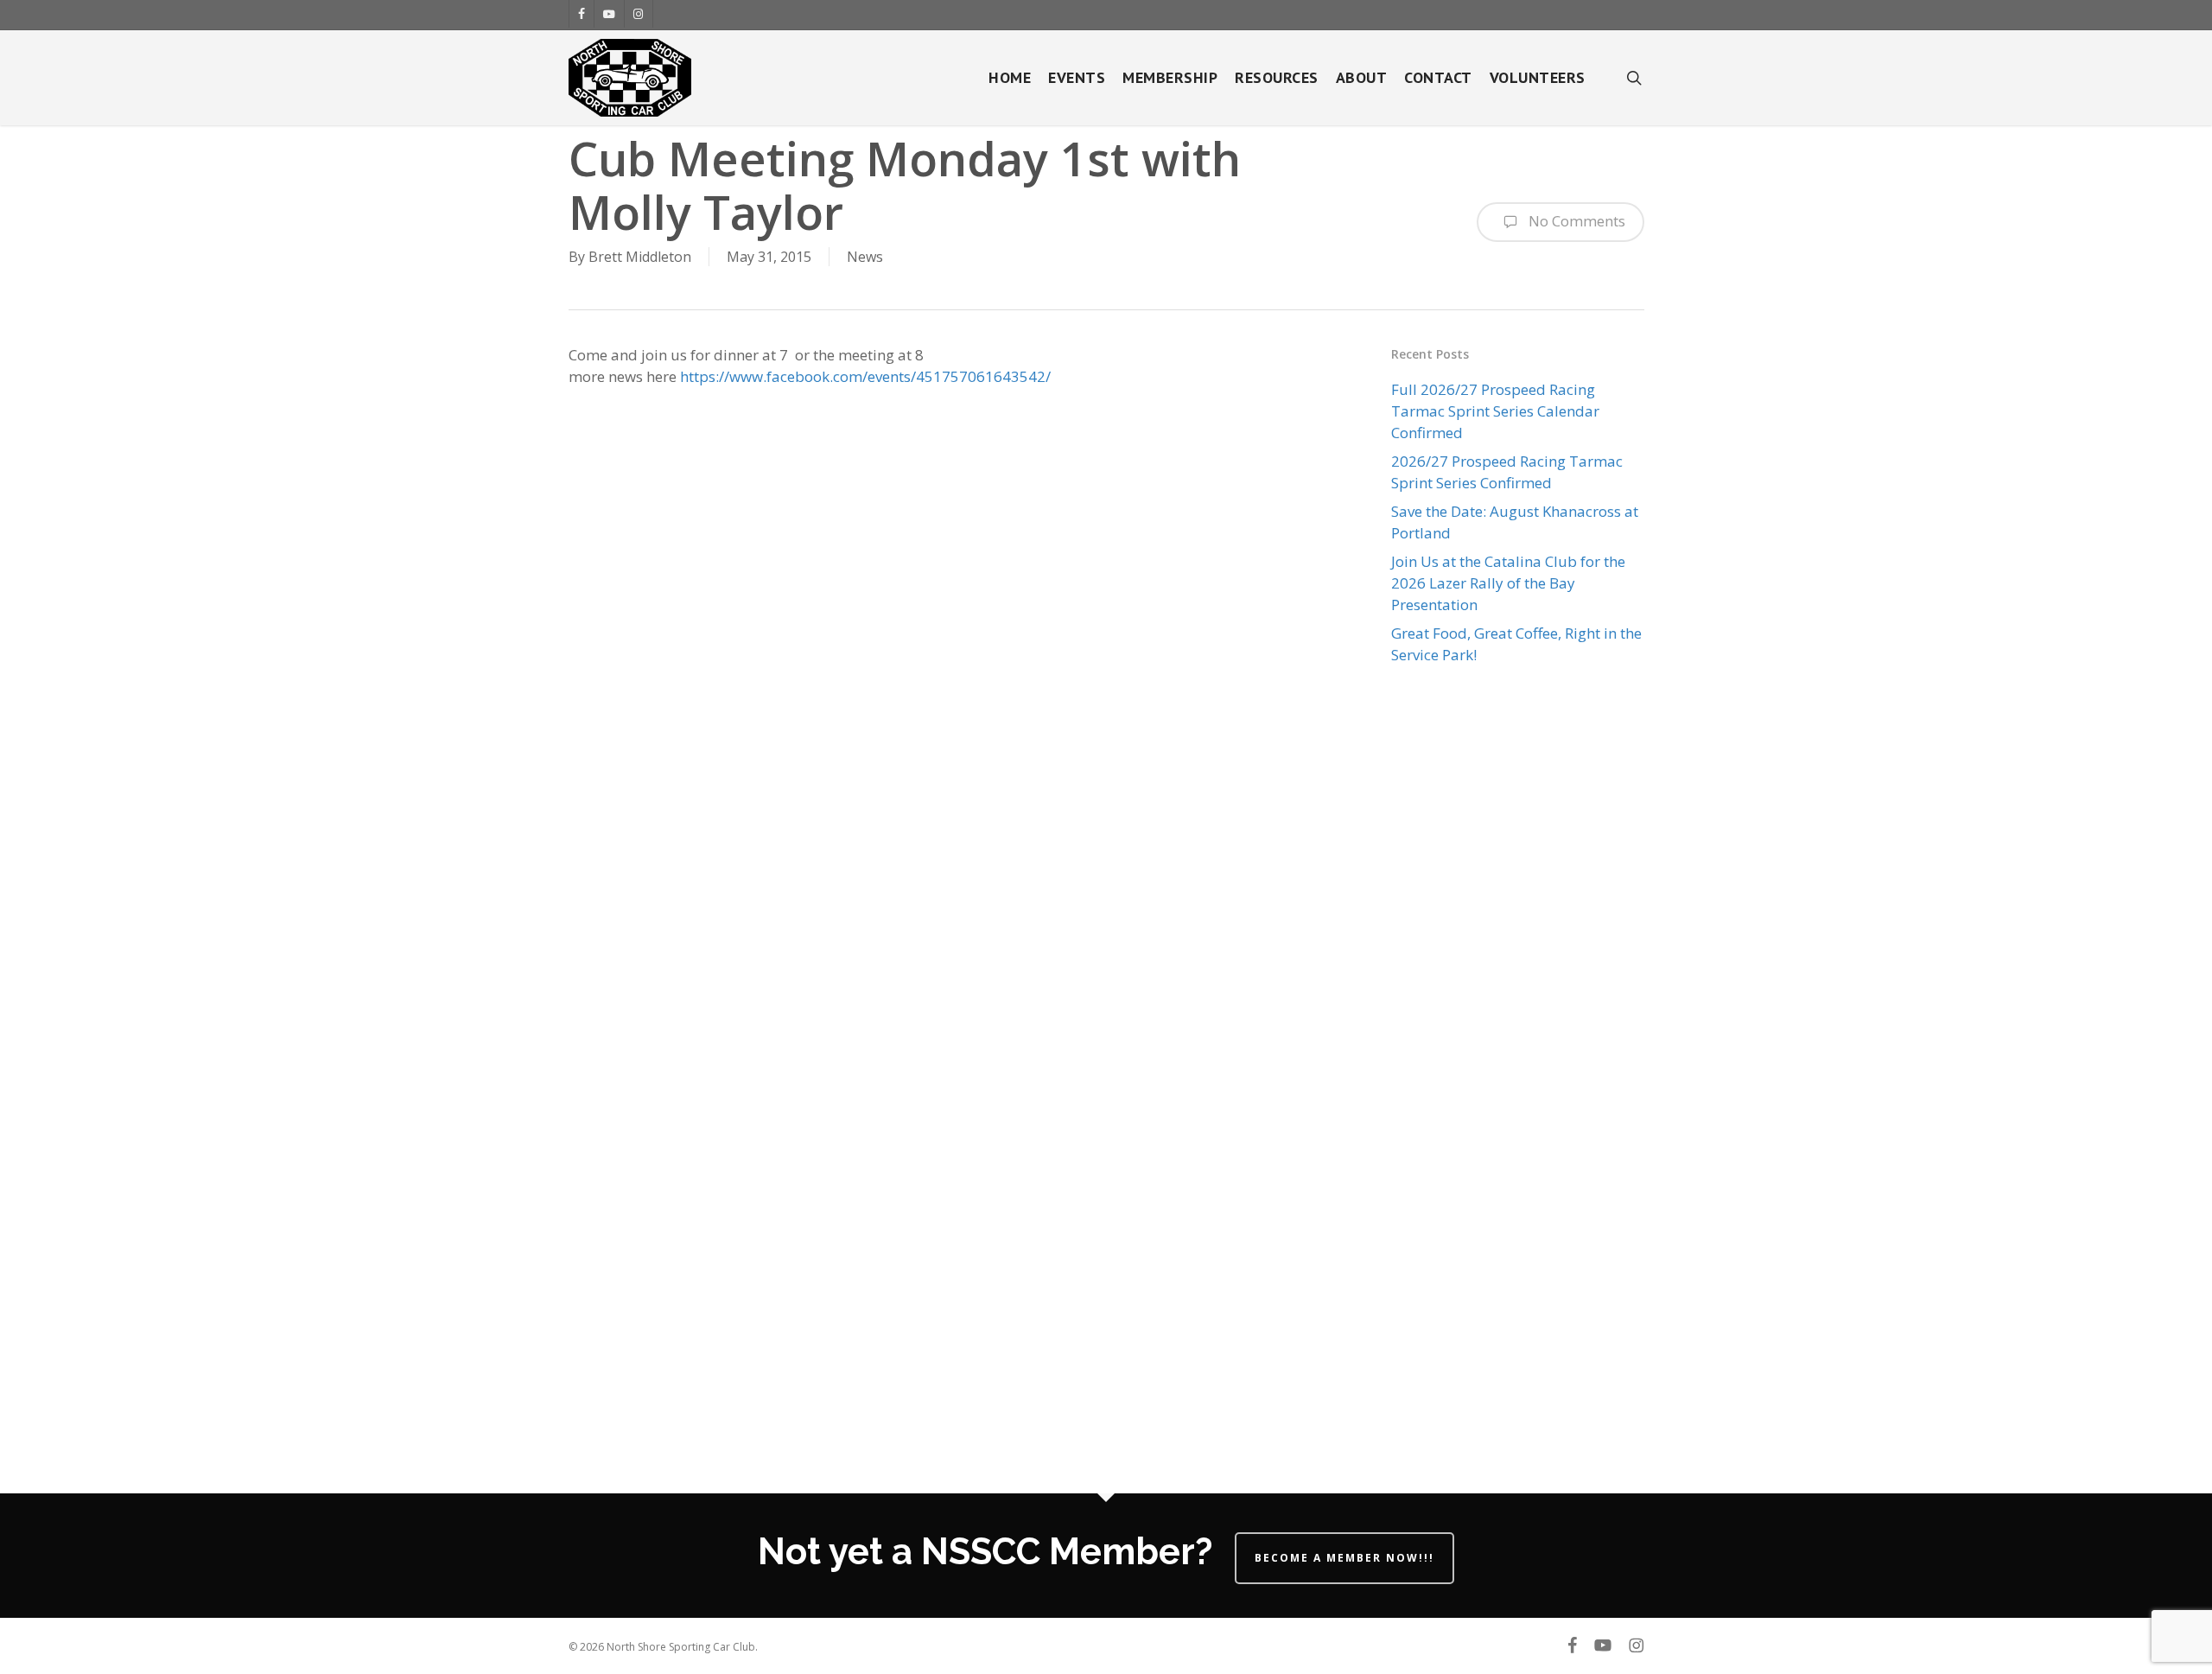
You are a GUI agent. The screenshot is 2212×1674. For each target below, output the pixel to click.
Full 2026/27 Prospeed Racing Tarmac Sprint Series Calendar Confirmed (1495, 411)
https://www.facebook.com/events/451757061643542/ (865, 376)
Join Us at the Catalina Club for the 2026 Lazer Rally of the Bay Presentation (1508, 583)
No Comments (1575, 221)
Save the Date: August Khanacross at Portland (1515, 522)
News (865, 257)
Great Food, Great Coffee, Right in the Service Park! (1516, 644)
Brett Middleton (640, 257)
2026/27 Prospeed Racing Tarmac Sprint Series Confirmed (1507, 472)
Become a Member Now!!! (1344, 1558)
